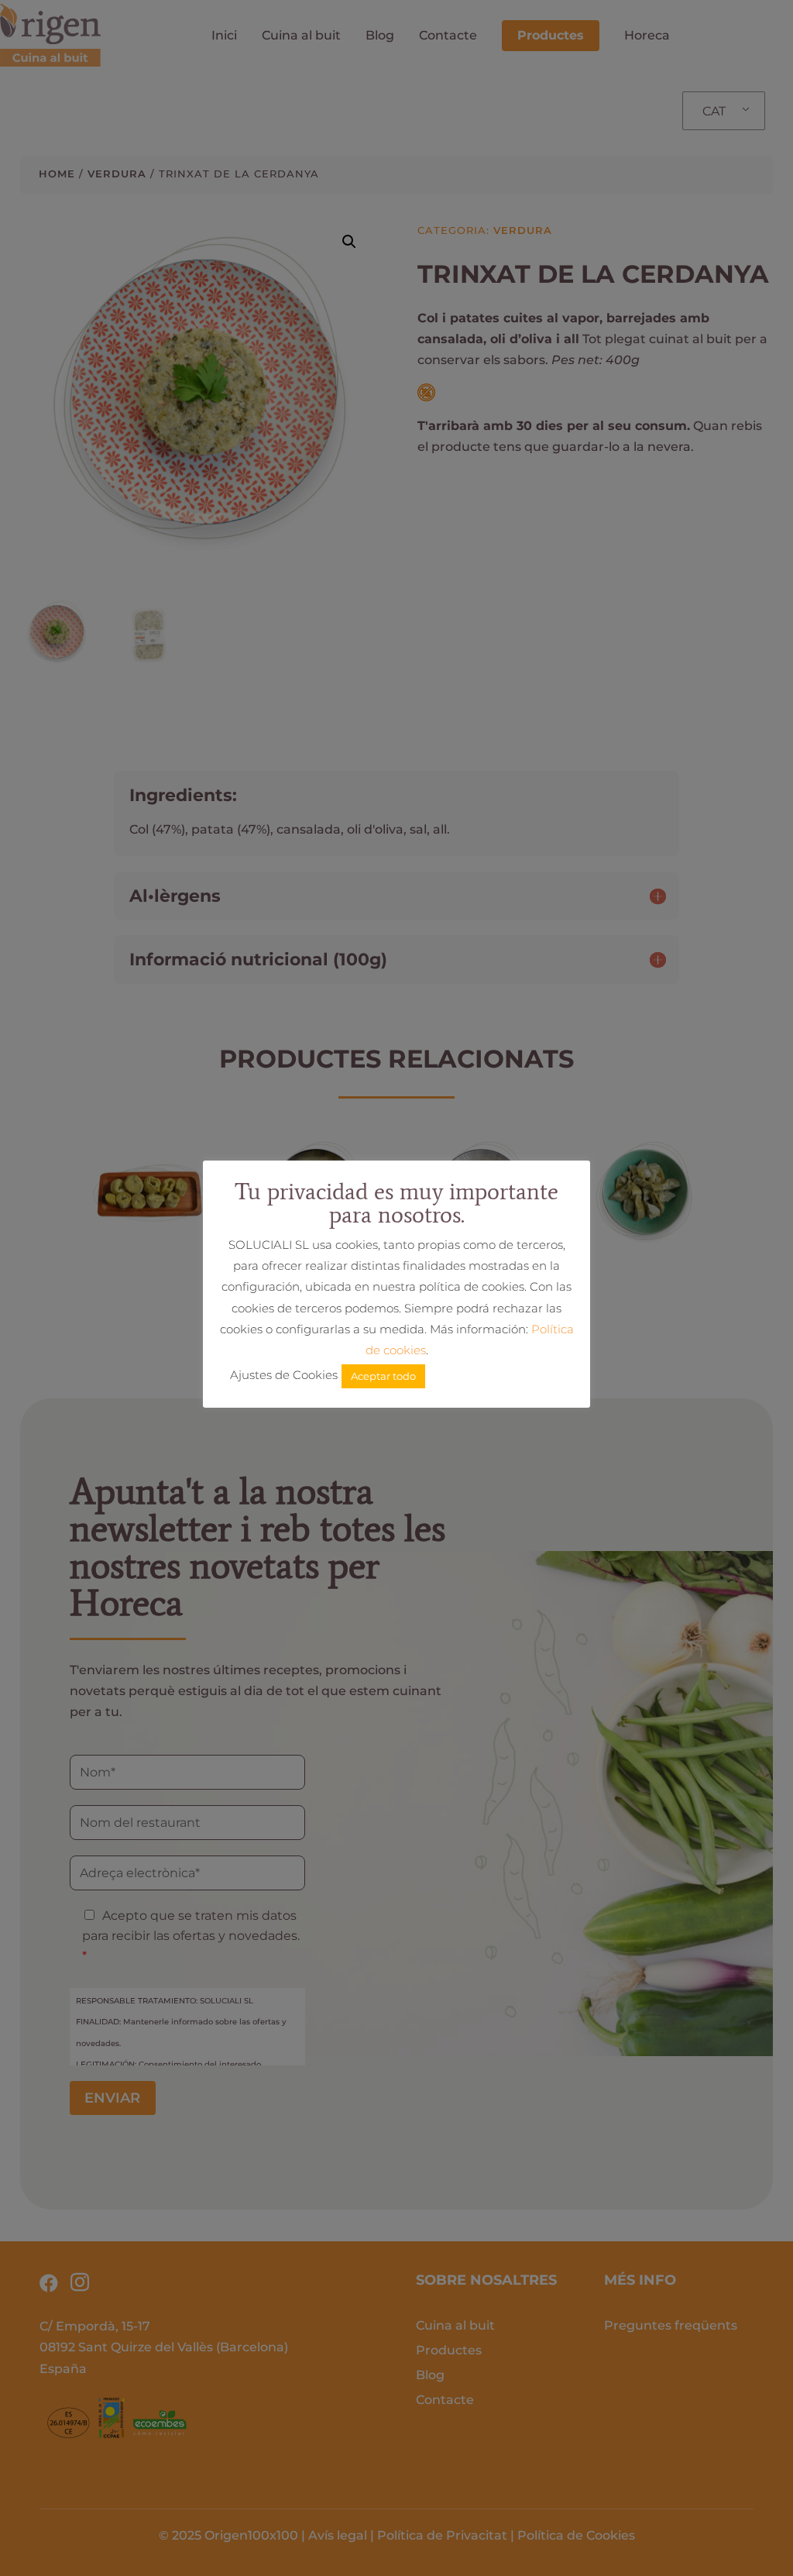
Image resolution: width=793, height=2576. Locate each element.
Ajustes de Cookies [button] (284, 1375)
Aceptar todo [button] (383, 1376)
